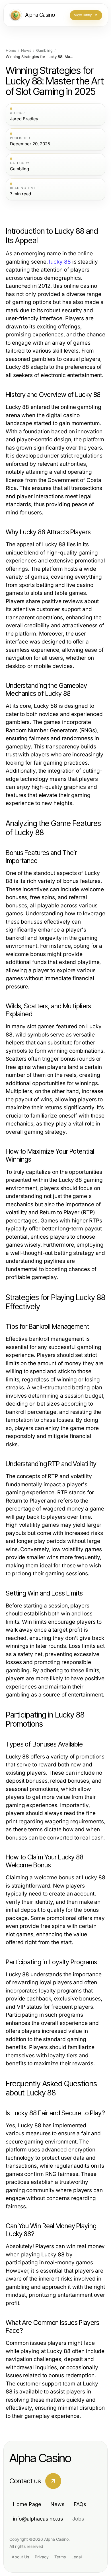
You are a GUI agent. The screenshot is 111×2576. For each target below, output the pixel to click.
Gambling (44, 50)
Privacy (42, 2557)
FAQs (80, 2504)
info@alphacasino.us (38, 2519)
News (26, 50)
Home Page (27, 2504)
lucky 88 (60, 262)
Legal (77, 2557)
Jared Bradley (24, 119)
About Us (20, 2557)
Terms (60, 2557)
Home (11, 50)
